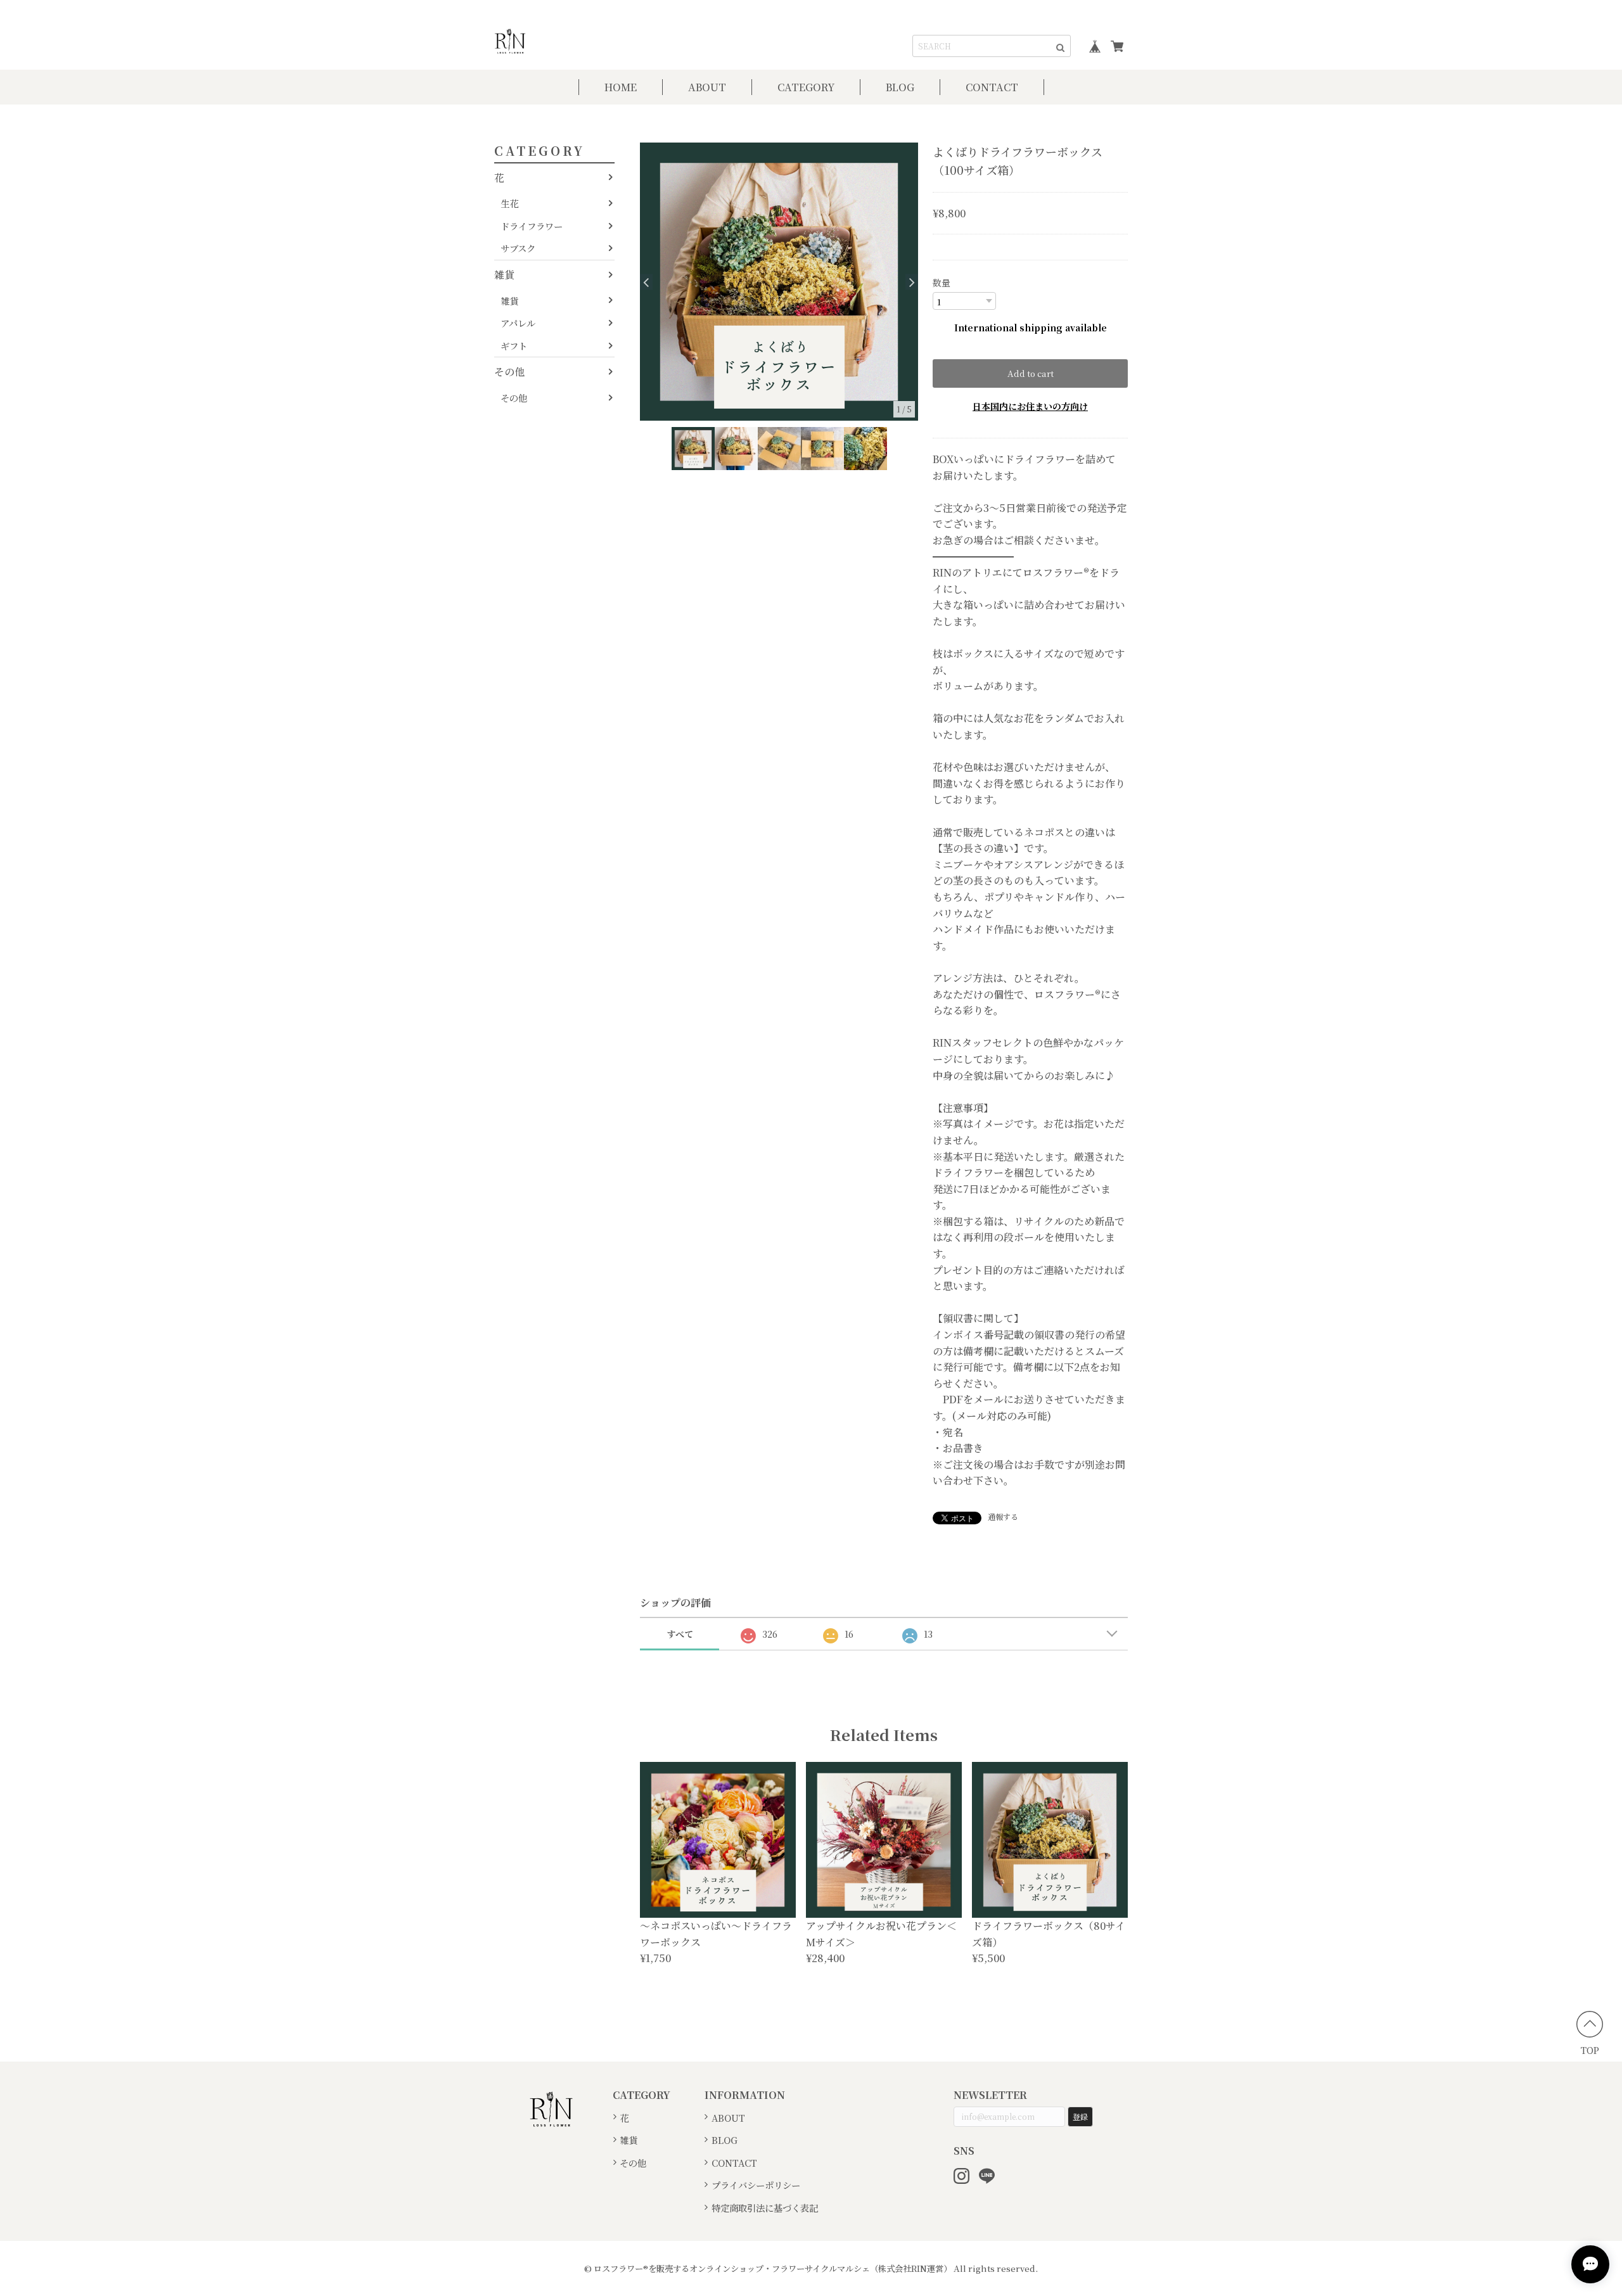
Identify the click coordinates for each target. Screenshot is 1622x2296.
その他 (509, 372)
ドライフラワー (532, 226)
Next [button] (912, 282)
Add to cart (1031, 373)
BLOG (900, 87)
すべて (680, 1634)
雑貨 (504, 275)
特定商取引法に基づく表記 (765, 2208)
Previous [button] (646, 282)
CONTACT (992, 87)
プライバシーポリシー (756, 2185)
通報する (1003, 1516)
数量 (942, 283)
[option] (779, 282)
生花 (509, 203)
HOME (621, 87)
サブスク (518, 248)
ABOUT (707, 87)
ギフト (514, 346)
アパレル (518, 323)
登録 (1080, 2116)
